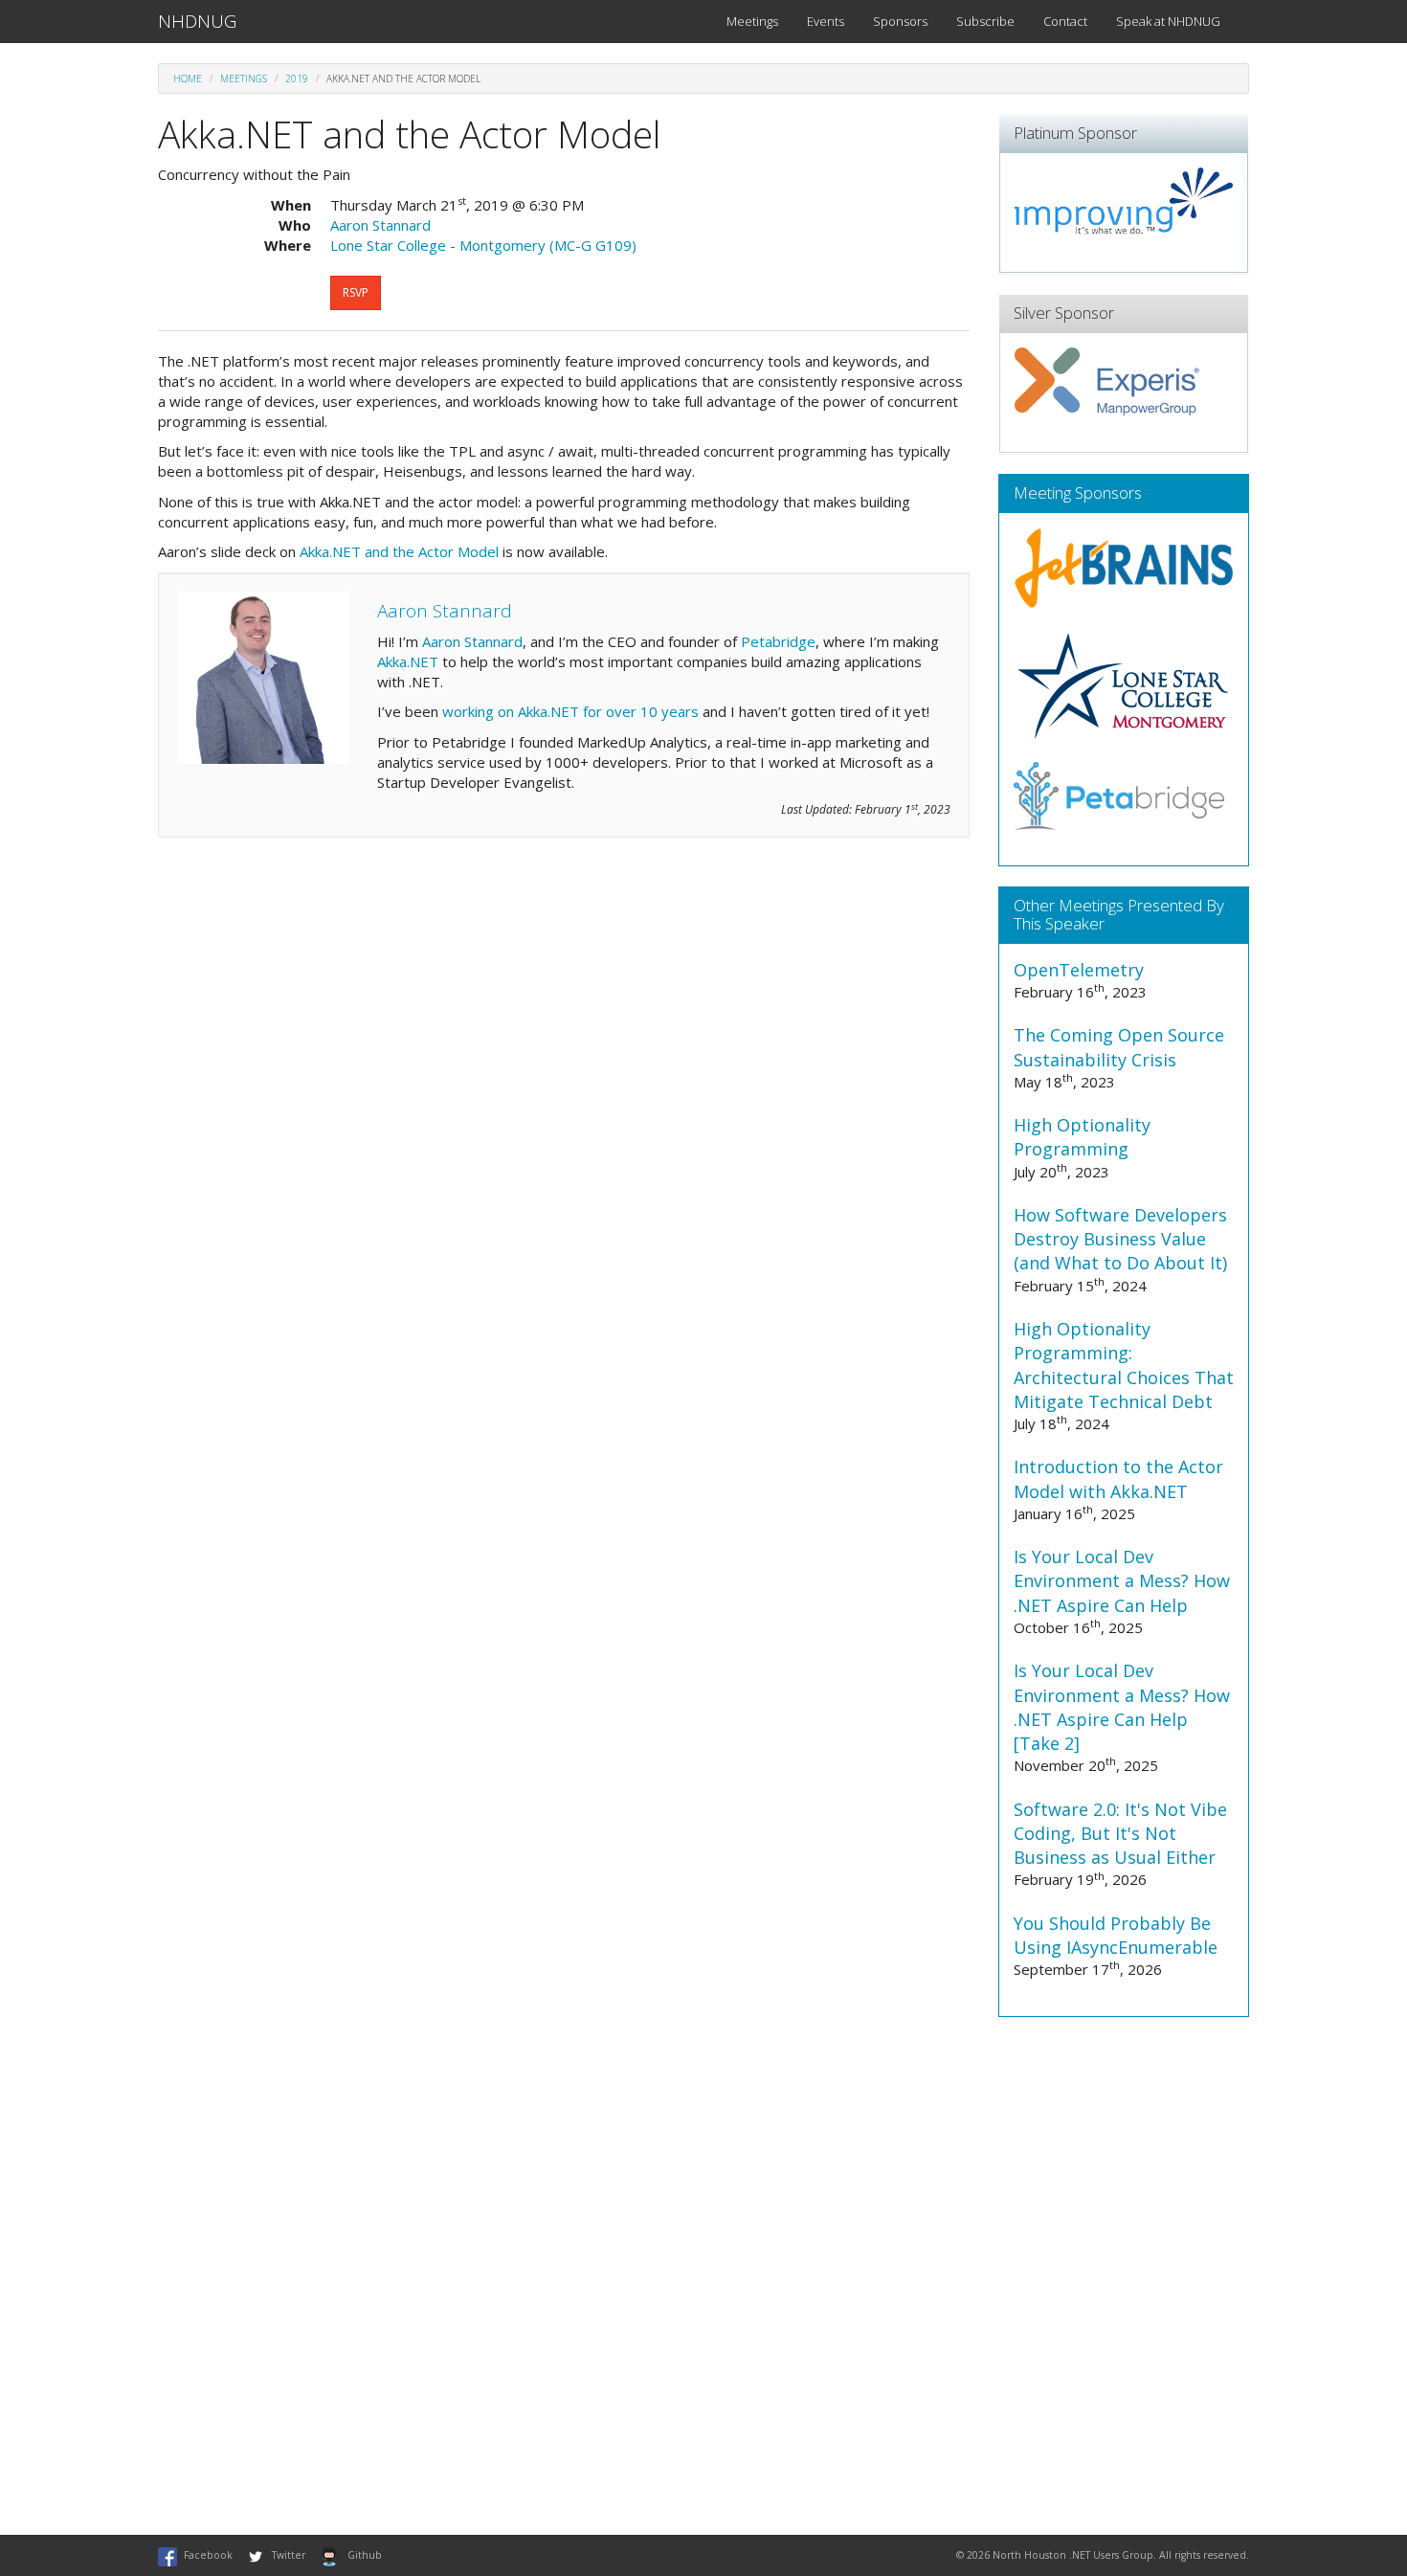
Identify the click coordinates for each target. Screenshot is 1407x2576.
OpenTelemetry (1079, 970)
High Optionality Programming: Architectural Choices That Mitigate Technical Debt (1124, 1365)
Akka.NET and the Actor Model (399, 551)
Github (365, 2555)
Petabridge (778, 641)
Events (826, 21)
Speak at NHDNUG (1168, 21)
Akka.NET (408, 661)
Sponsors (900, 21)
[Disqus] (703, 2276)
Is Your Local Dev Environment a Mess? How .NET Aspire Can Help (1122, 1580)
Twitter (289, 2555)
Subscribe (985, 21)
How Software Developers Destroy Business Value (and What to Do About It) (1120, 1239)
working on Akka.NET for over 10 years (570, 711)
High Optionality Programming (1082, 1137)
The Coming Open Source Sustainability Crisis (1119, 1047)
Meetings (752, 21)
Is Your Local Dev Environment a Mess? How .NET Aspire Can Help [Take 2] (1122, 1707)
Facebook (208, 2555)
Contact (1065, 21)
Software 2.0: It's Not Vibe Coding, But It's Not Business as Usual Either (1120, 1833)
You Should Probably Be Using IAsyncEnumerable (1116, 1935)
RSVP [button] (356, 292)
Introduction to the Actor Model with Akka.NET (1118, 1478)
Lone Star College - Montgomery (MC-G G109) (483, 245)
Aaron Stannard (472, 641)
